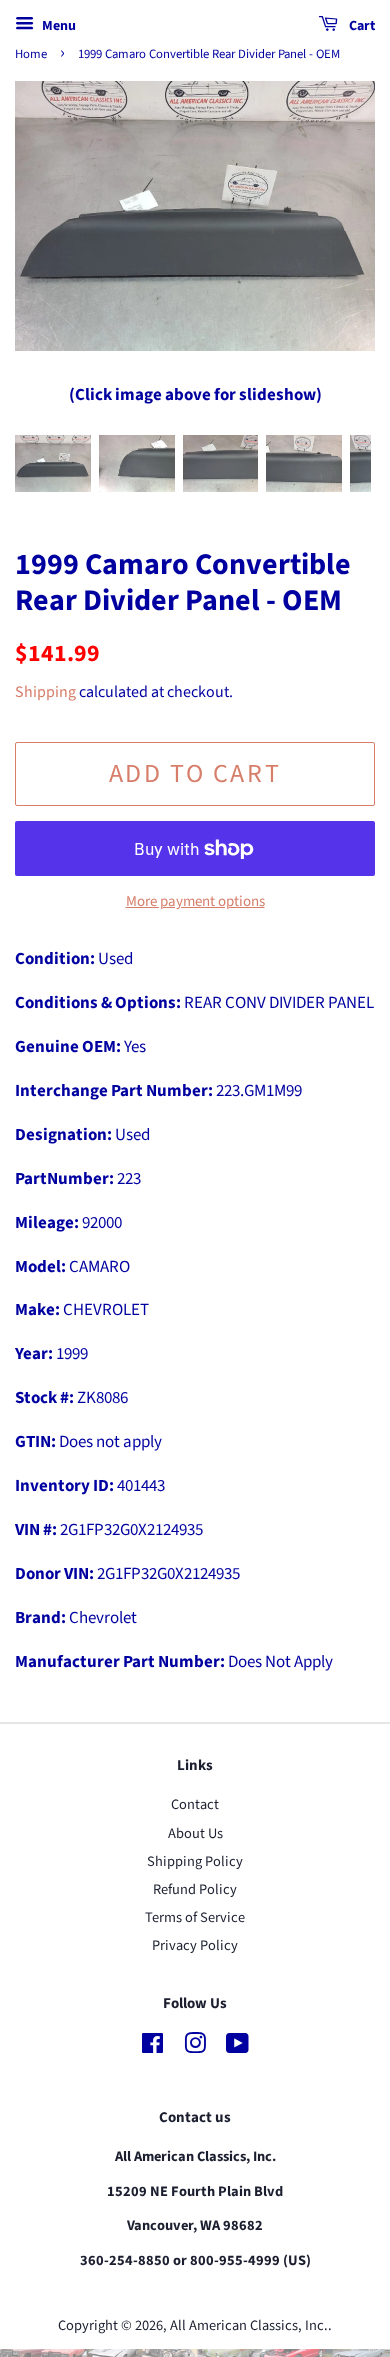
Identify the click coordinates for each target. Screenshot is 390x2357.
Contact (195, 1804)
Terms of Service (195, 1917)
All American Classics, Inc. (249, 2325)
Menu (57, 26)
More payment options (195, 901)
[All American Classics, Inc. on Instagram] (195, 2047)
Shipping (45, 692)
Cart (360, 26)
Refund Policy (195, 1889)
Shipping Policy (195, 1861)
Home (31, 54)
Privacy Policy (195, 1945)
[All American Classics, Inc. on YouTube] (237, 2047)
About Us (195, 1833)
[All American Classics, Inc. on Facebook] (152, 2047)
